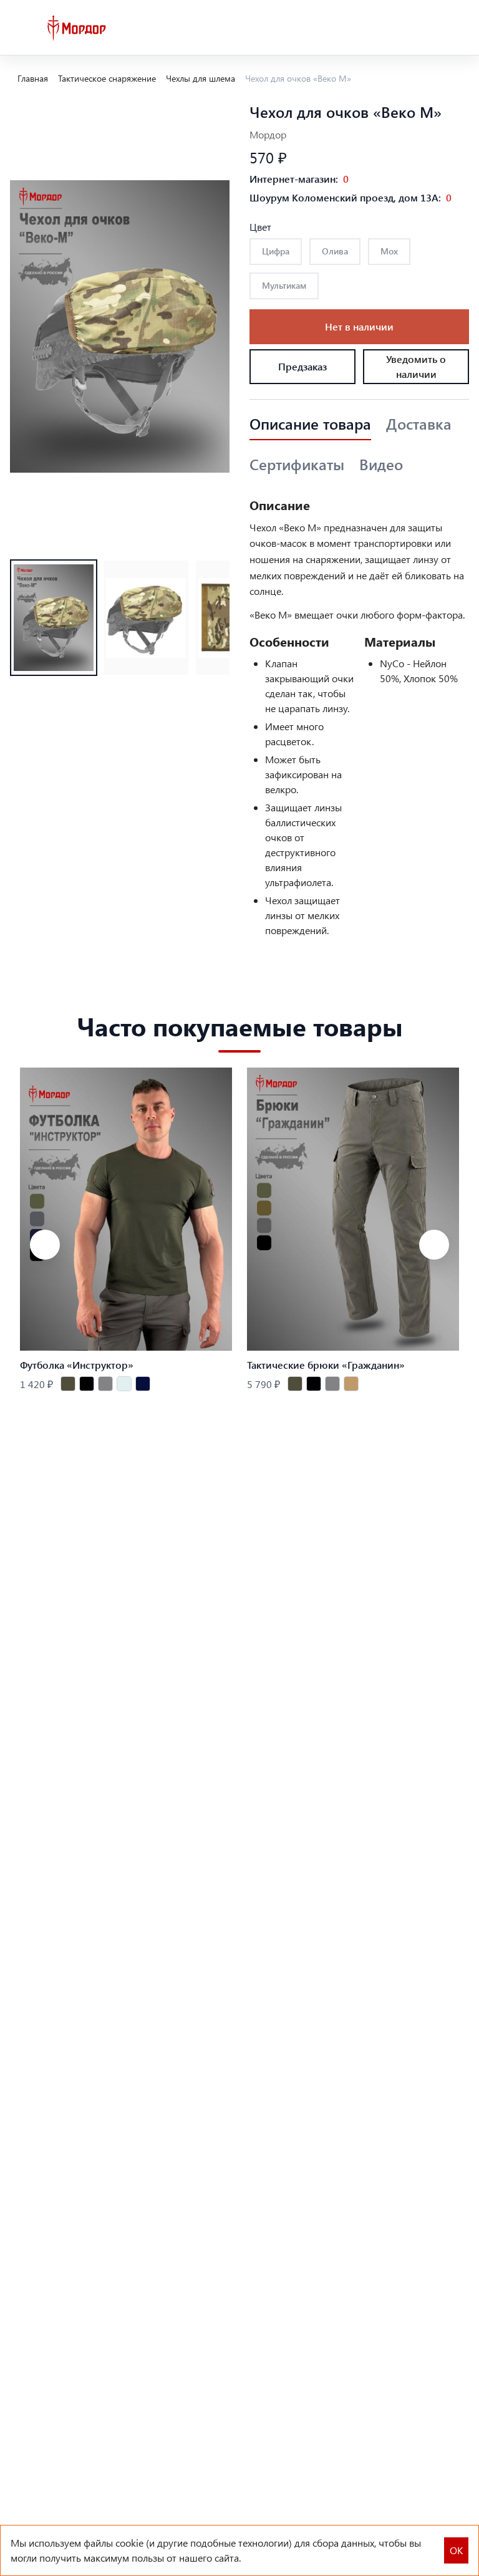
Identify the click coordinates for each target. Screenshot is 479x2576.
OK (456, 2550)
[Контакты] (407, 28)
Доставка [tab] (419, 424)
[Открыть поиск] (380, 28)
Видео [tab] (381, 465)
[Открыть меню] (20, 28)
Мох (389, 251)
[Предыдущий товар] (45, 1245)
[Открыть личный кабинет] (433, 28)
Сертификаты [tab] (297, 465)
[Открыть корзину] (459, 28)
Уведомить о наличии (416, 366)
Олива (335, 251)
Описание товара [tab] (310, 424)
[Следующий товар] (434, 1245)
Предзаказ (302, 366)
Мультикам (284, 285)
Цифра (276, 251)
